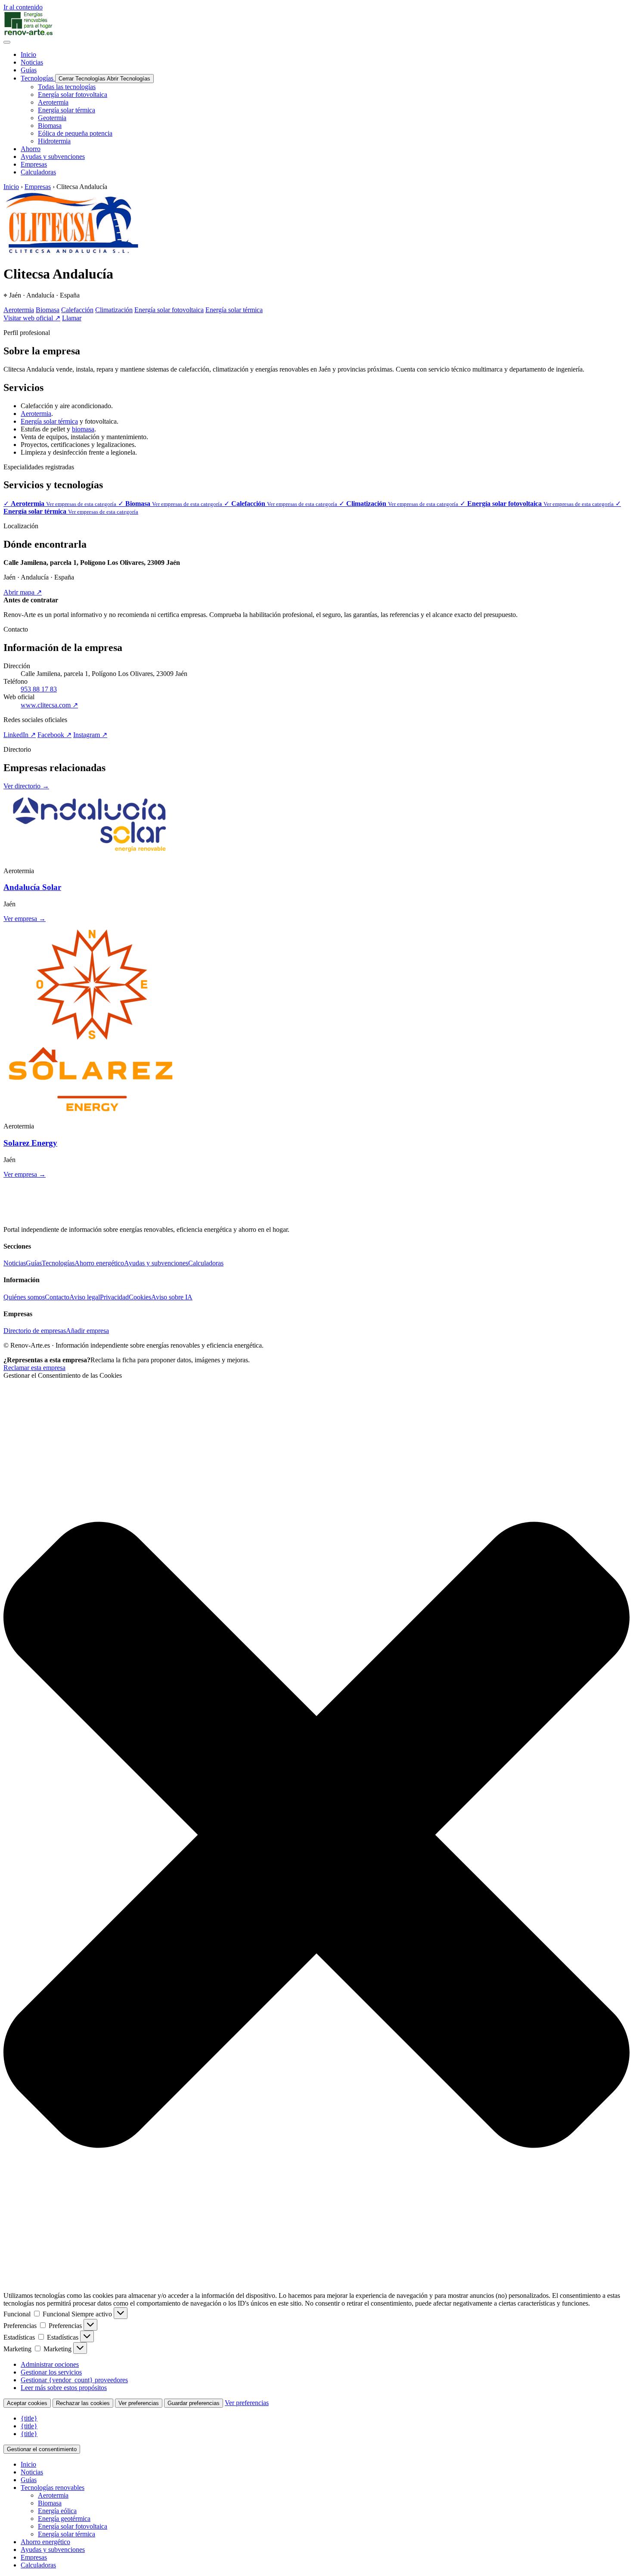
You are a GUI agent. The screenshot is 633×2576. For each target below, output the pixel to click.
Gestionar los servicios (51, 2372)
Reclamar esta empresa (34, 1368)
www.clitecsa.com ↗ (49, 705)
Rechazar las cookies (83, 2403)
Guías (34, 1263)
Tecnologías (58, 1263)
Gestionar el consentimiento (42, 2449)
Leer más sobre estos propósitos (64, 2388)
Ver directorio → (26, 786)
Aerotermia (19, 310)
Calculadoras (206, 1263)
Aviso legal (85, 1297)
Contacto (57, 1297)
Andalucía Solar (32, 887)
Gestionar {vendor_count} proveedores (74, 2380)
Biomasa (48, 310)
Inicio (11, 187)
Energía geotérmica (64, 2519)
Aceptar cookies (27, 2403)
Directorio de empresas (35, 1331)
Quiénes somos (24, 1297)
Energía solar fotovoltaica (169, 310)
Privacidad (114, 1297)
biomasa (83, 429)
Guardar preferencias (194, 2403)
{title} (29, 2418)
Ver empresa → (25, 919)
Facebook (54, 735)
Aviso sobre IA (172, 1297)
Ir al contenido (23, 7)
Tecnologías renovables (53, 2488)
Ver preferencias (139, 2403)
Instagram (90, 735)
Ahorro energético (99, 1263)
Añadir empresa (87, 1331)
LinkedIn (20, 735)
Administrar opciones (50, 2364)
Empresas (38, 187)
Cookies (140, 1297)
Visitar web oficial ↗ (32, 318)
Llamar (72, 318)
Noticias (15, 1263)
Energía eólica (57, 2511)
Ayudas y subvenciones (156, 1263)
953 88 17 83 (39, 689)
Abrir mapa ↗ (23, 592)
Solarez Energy (30, 1143)
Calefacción (77, 310)
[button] (316, 1836)
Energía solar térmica (234, 310)
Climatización (114, 310)
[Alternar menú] (7, 42)
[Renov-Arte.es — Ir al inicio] (316, 24)
